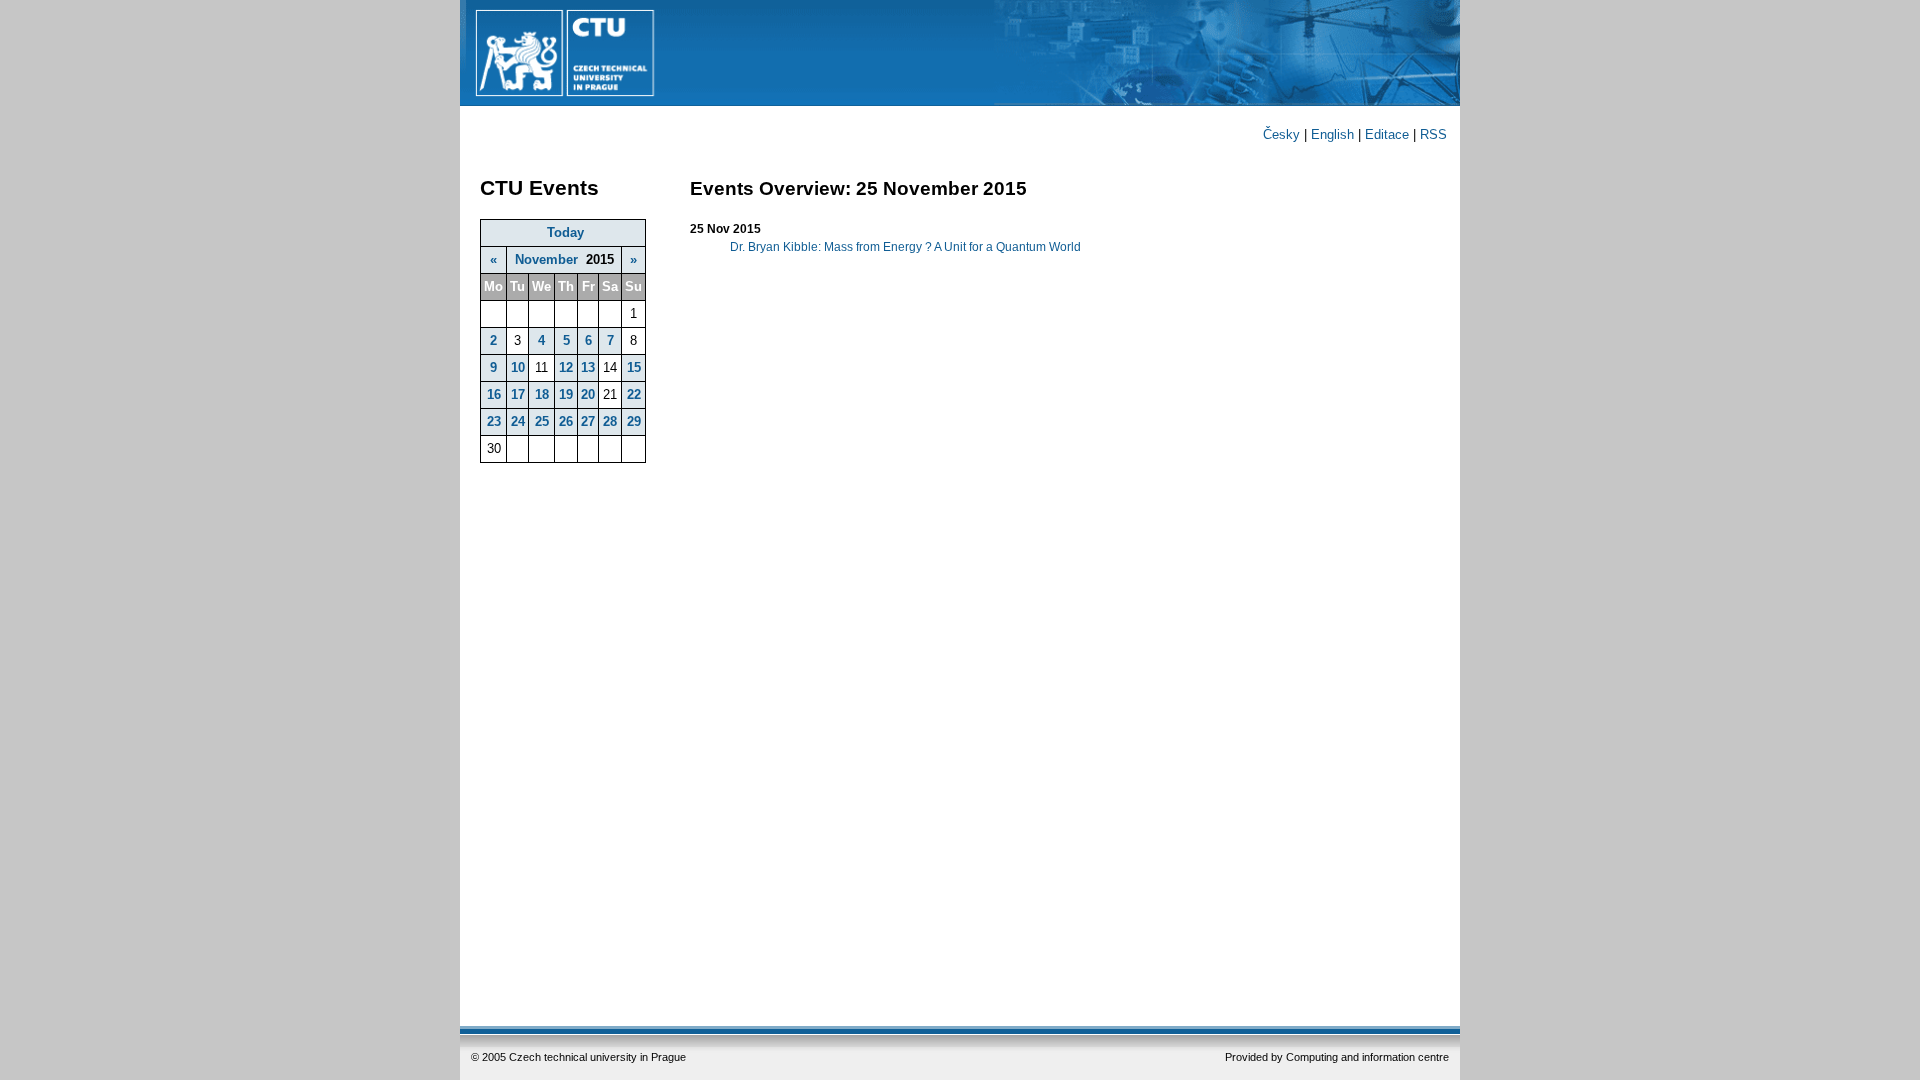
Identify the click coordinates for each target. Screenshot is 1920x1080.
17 (518, 394)
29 (634, 421)
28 (610, 421)
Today (565, 232)
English (1332, 134)
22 (634, 394)
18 (542, 394)
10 (518, 367)
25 (542, 421)
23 (494, 421)
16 (494, 394)
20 (588, 394)
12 (566, 367)
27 (588, 421)
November (546, 259)
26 (566, 421)
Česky (1281, 134)
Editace (1387, 134)
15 (634, 367)
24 (518, 421)
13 (588, 367)
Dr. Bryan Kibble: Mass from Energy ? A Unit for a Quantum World (905, 247)
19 (566, 394)
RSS (1433, 134)
